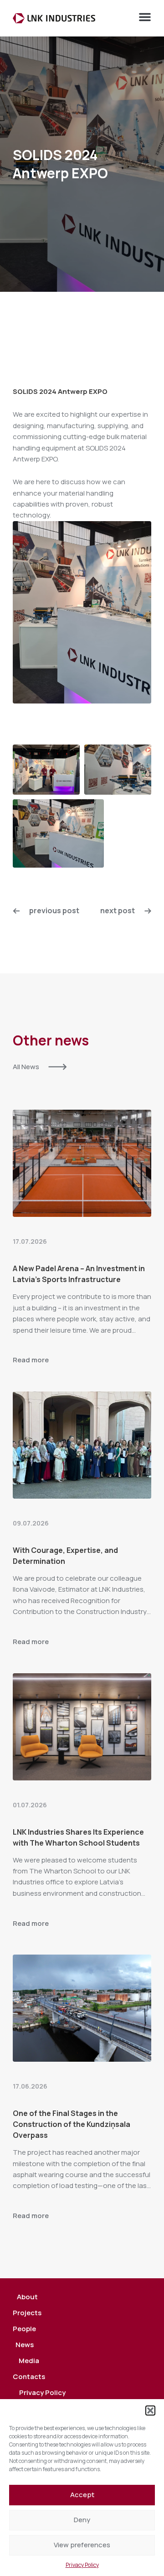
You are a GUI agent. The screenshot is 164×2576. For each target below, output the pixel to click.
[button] (150, 2410)
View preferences (82, 2545)
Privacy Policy (82, 2565)
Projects (27, 2313)
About (27, 2297)
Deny (82, 2520)
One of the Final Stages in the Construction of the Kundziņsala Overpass (72, 2124)
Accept (82, 2495)
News (25, 2345)
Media (29, 2361)
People (24, 2329)
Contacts (29, 2377)
